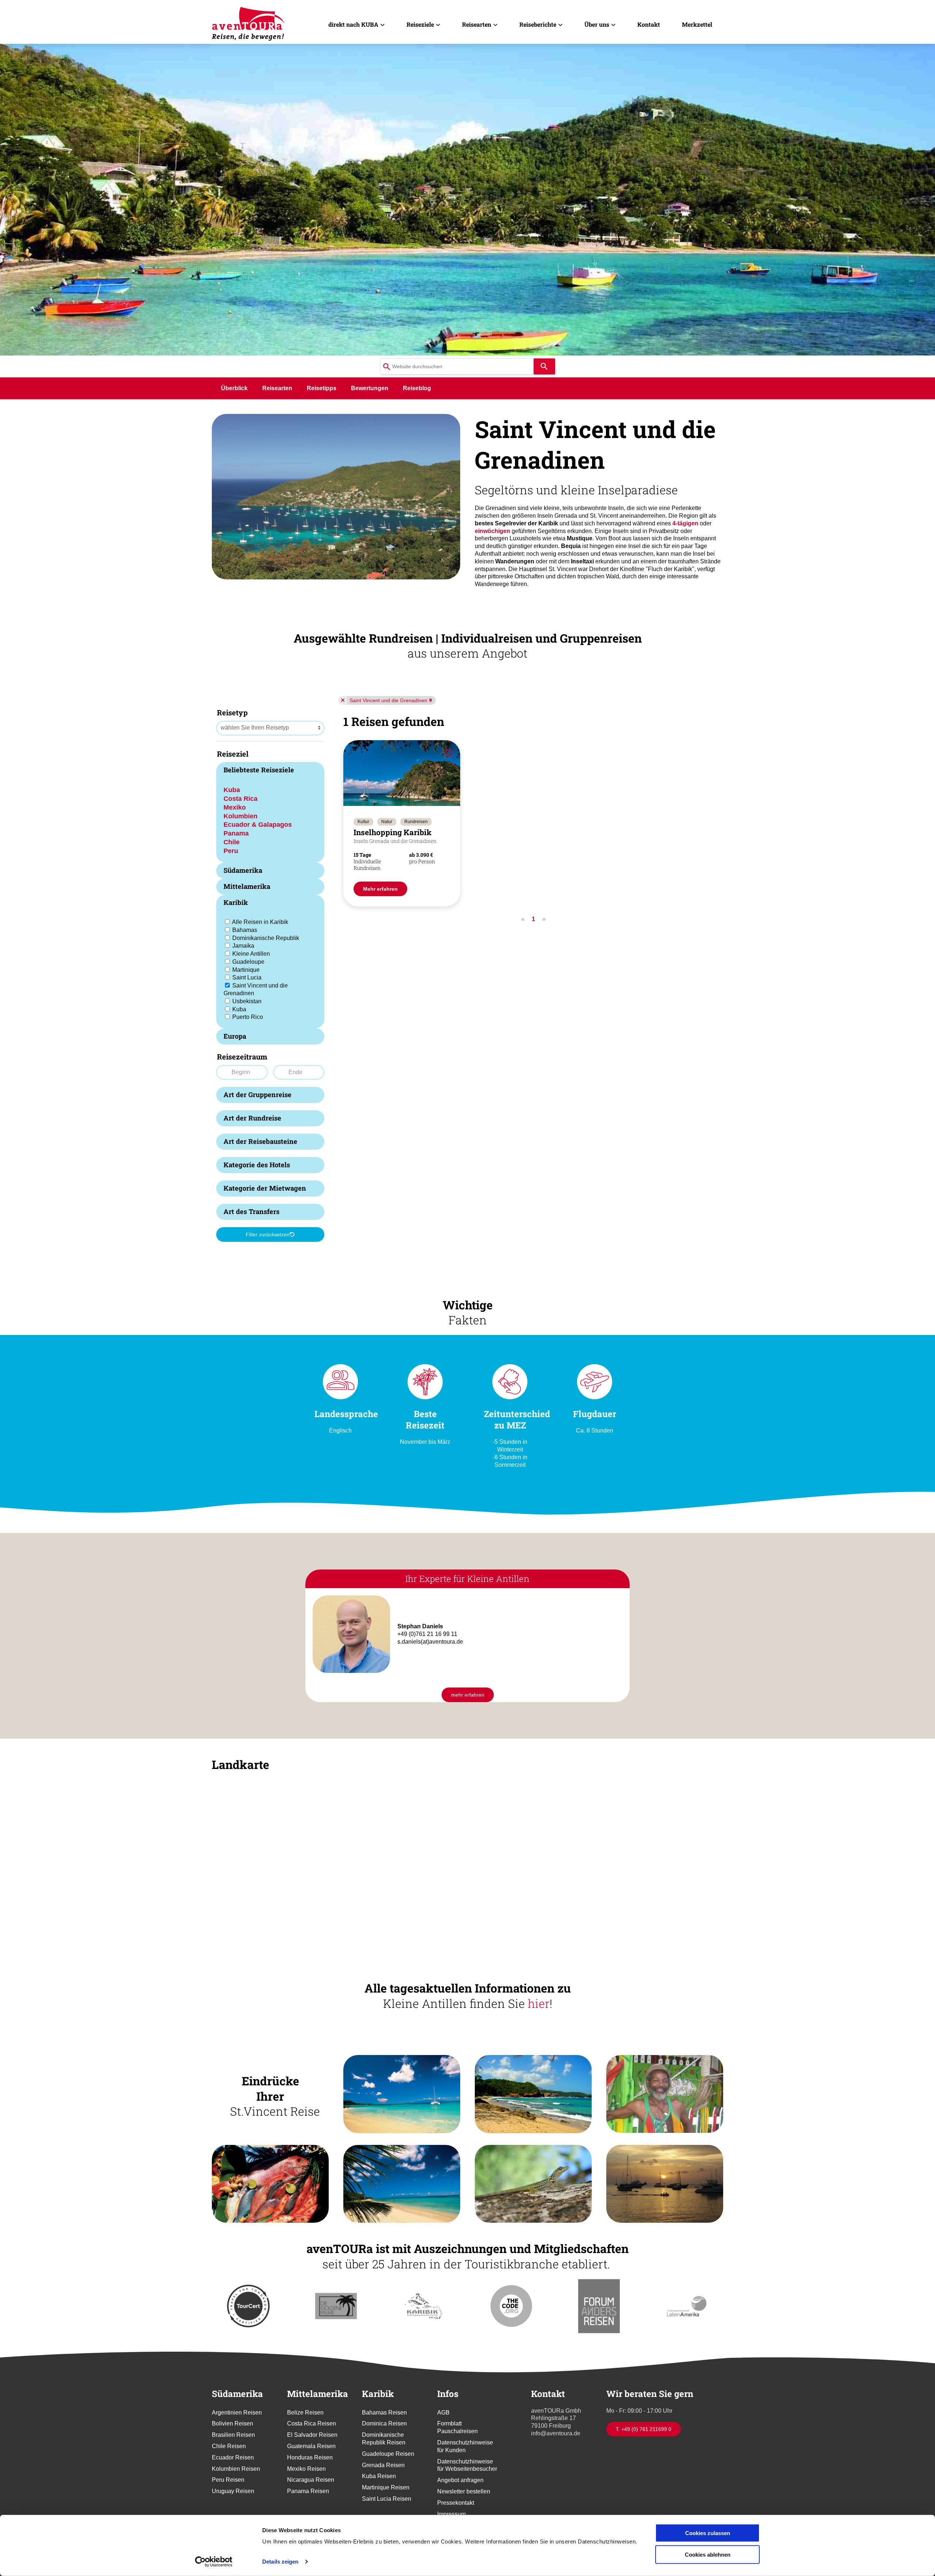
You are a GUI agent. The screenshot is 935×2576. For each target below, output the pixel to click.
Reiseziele (420, 24)
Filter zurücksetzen (268, 1234)
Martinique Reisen (386, 2487)
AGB (443, 2413)
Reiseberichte (538, 24)
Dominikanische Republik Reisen (384, 2439)
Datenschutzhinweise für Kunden (465, 2446)
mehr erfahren (468, 1695)
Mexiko (235, 807)
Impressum (451, 2514)
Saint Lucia (247, 977)
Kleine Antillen (251, 954)
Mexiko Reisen (306, 2469)
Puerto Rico (248, 1017)
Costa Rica (241, 798)
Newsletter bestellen (464, 2491)
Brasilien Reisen (233, 2435)
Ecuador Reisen (233, 2457)
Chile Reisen (229, 2446)
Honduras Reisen (310, 2457)
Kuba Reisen (379, 2476)
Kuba (232, 790)
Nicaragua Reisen (311, 2480)
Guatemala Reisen (311, 2446)
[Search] (544, 366)
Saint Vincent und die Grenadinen (388, 700)
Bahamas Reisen (384, 2413)
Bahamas (245, 930)
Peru (231, 851)
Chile (232, 842)
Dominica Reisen (384, 2423)
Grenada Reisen (383, 2465)
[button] (336, 496)
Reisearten (477, 24)
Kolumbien (241, 816)
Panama (236, 833)
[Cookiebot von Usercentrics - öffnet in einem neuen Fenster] (214, 2562)
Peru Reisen (228, 2480)
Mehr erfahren (380, 889)
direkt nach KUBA (353, 24)
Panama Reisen (308, 2491)
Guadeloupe (248, 962)
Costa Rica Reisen (312, 2423)
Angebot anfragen (460, 2480)
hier (539, 2003)
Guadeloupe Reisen (388, 2454)
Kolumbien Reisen (236, 2469)
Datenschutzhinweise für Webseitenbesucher (467, 2465)
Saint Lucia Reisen (387, 2499)
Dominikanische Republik (266, 938)
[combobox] (457, 366)
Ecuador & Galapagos (258, 824)
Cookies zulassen (708, 2533)
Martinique (246, 970)
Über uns (597, 24)
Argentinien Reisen (237, 2413)
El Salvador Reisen (312, 2435)
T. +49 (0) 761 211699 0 (644, 2429)
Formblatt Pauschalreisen (457, 2427)
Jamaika (243, 946)
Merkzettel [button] (697, 24)
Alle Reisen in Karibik (260, 922)
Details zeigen (280, 2562)
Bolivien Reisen (232, 2423)
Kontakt (649, 24)
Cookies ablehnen (708, 2554)
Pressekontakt (456, 2503)
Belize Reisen (305, 2413)
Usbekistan (247, 1001)
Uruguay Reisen (233, 2491)
